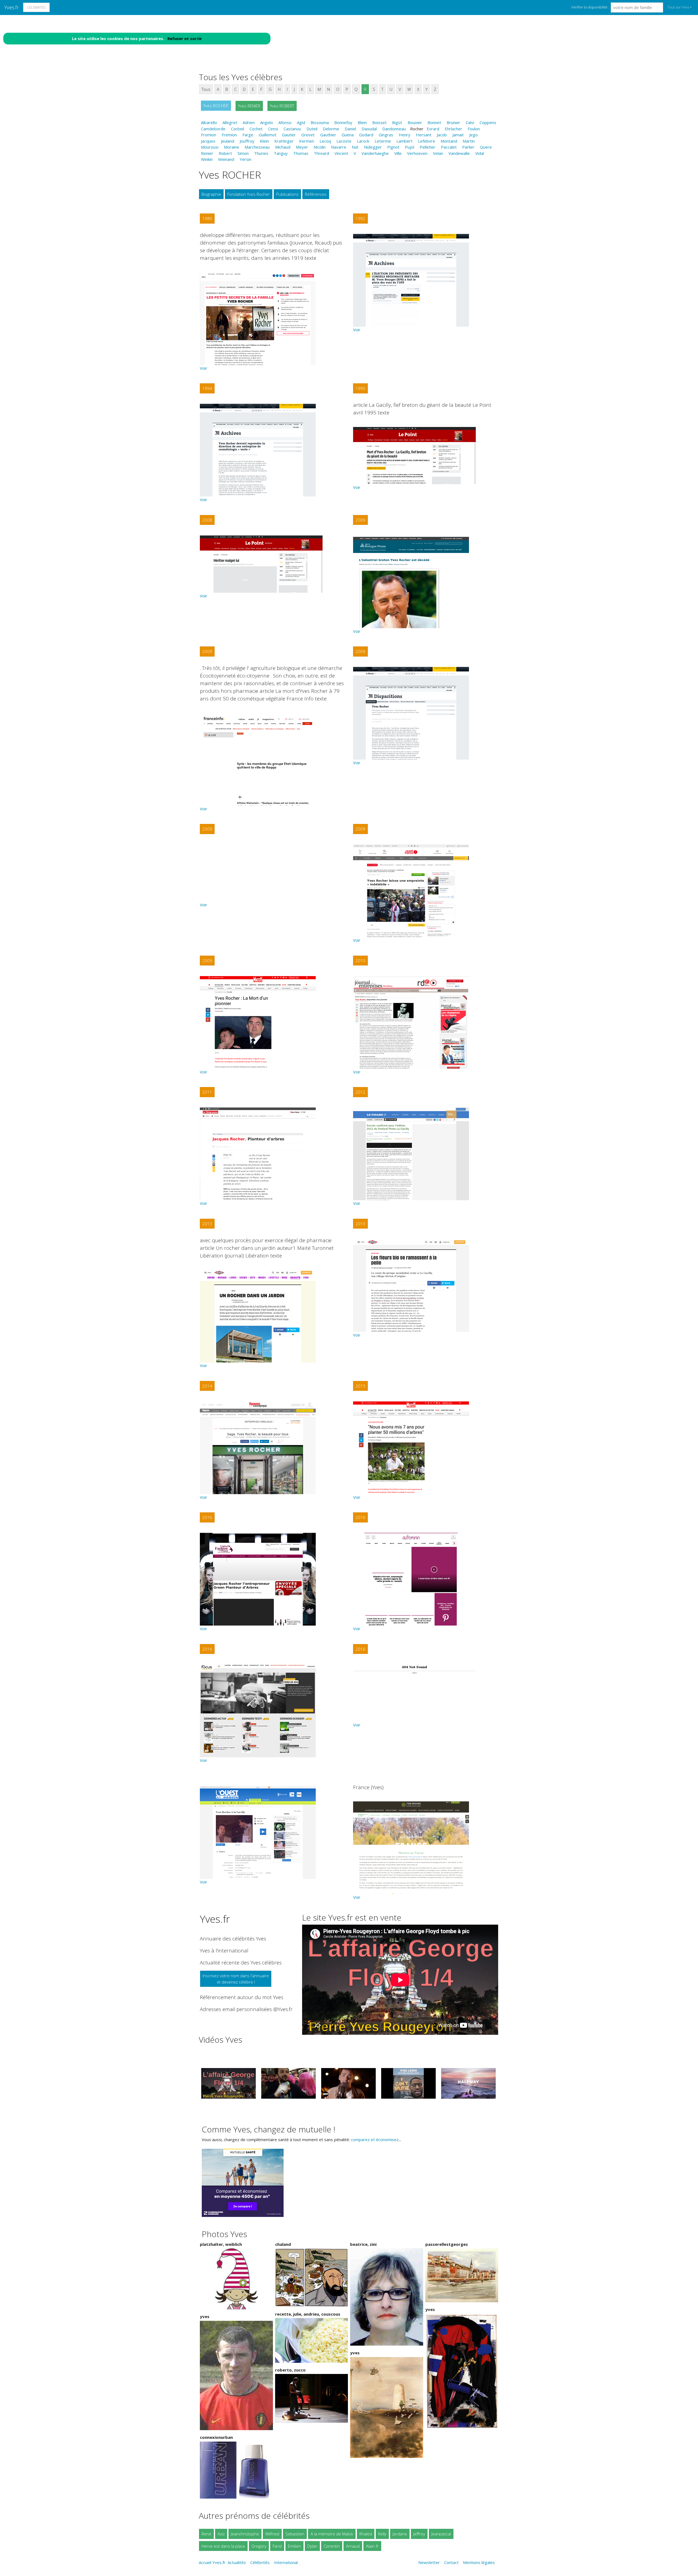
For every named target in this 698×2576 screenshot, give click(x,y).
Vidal (480, 153)
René (206, 2534)
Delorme (331, 129)
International (286, 2562)
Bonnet (434, 122)
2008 (207, 520)
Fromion (209, 135)
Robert (225, 153)
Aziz (221, 2534)
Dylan (312, 2546)
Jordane (400, 2534)
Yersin (246, 159)
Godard (366, 135)
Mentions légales (479, 2562)
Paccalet (449, 147)
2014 (207, 1386)
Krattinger (284, 141)
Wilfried (272, 2534)
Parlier (468, 147)
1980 (207, 218)
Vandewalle (459, 153)
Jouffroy (247, 141)
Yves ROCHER (216, 106)
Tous (206, 89)
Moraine (231, 147)
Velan (438, 153)
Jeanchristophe (245, 2534)
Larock (363, 141)
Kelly (382, 2534)
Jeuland (228, 141)
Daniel (350, 129)
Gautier (289, 135)
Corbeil (237, 129)
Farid (277, 2546)
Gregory (259, 2546)
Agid (301, 122)
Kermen (307, 141)
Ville (398, 153)
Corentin (332, 2546)
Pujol (410, 147)
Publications (287, 194)
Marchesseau (257, 147)
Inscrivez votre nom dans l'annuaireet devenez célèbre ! (236, 1979)
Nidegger (373, 147)
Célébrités (36, 7)
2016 (207, 1517)
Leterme (383, 141)
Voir (204, 368)
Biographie (211, 194)
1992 (360, 218)
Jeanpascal (441, 2534)
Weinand (226, 159)
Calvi (470, 122)
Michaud (283, 147)
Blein (362, 122)
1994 (207, 388)
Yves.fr (12, 7)
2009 (360, 520)
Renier (207, 153)
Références (316, 194)
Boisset (379, 122)
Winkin (207, 159)
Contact (451, 2562)
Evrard (433, 129)
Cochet (256, 129)
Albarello (209, 122)
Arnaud (353, 2546)
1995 (360, 388)
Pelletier (428, 147)
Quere (486, 147)
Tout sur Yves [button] (678, 7)
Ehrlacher (453, 129)
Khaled (366, 2534)
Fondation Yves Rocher (249, 194)
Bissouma (320, 122)
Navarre (339, 147)
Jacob (442, 135)
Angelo (267, 122)
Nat (355, 147)
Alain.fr (372, 2546)
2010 (360, 961)
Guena (348, 135)
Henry (404, 135)
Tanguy (281, 153)
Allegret (230, 122)
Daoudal (369, 129)
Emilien (294, 2546)
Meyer (302, 147)
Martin (469, 141)
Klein (264, 141)
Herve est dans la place (223, 2546)
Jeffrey (419, 2534)
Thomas (301, 153)
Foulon (474, 129)
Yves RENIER (249, 106)
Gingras (386, 135)
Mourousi (210, 147)
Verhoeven (417, 153)
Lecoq (325, 141)
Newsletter (429, 2562)
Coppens (488, 122)
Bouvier (415, 122)
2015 (360, 1386)
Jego (473, 135)
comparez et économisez (375, 2139)
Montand (449, 141)
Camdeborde (213, 129)
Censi (273, 129)
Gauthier (328, 135)
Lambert (404, 141)
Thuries (261, 153)
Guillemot (268, 135)
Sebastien (295, 2534)
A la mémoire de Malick (332, 2534)
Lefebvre (427, 141)
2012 (360, 1092)
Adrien (249, 122)
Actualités (237, 2562)
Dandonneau (394, 129)
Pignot (393, 147)
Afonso (285, 122)
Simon (243, 153)
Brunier (453, 122)
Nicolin (320, 147)
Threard (321, 153)
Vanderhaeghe (375, 153)
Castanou (292, 129)
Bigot (397, 122)
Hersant (424, 135)
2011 (207, 1092)
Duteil (312, 129)
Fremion (229, 135)
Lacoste (344, 141)
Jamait (458, 135)
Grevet (308, 135)
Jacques (208, 141)
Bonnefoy (343, 122)
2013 (207, 1224)
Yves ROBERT (282, 106)
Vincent (341, 153)
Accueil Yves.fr (212, 2562)
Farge (248, 135)
